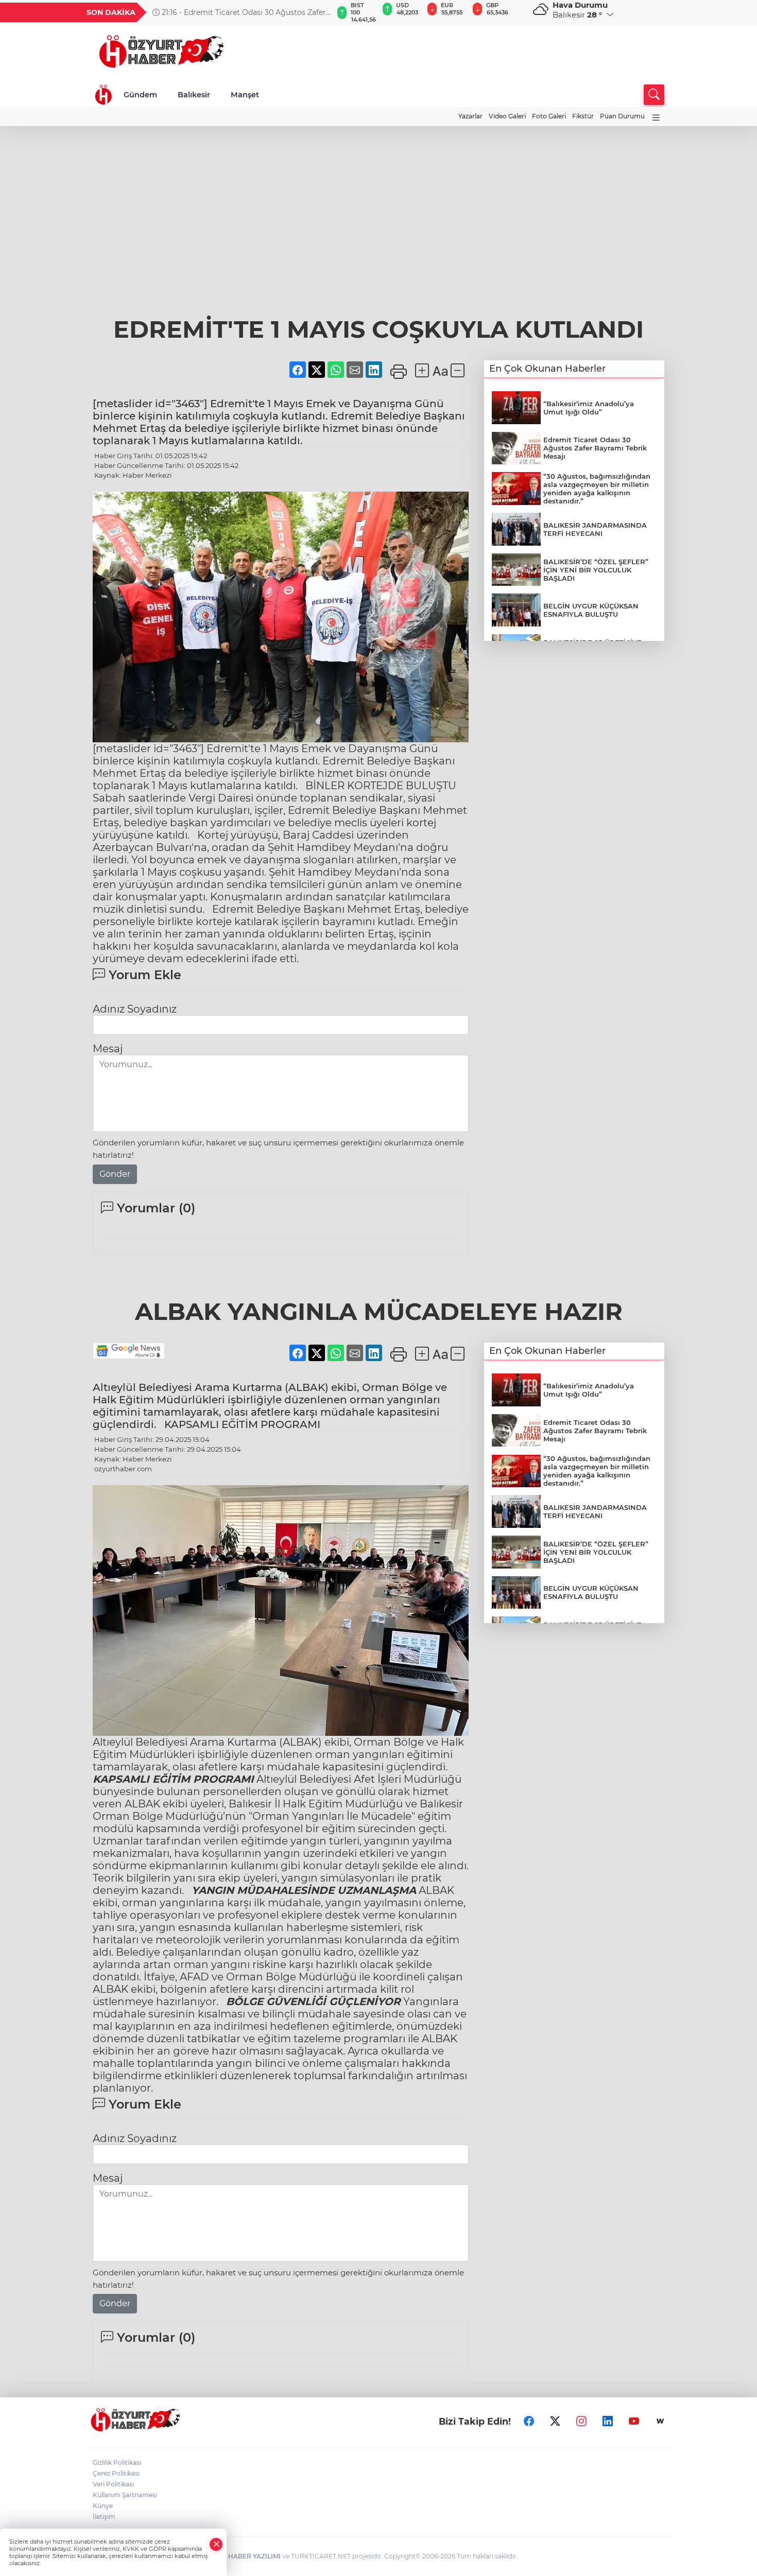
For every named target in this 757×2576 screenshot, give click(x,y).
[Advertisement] (378, 237)
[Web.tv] (660, 2422)
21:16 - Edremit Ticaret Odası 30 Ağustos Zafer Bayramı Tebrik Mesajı (239, 12)
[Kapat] (216, 2544)
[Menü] (656, 118)
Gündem (140, 95)
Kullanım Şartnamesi (125, 2495)
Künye (103, 2506)
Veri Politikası (113, 2484)
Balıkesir (194, 95)
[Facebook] (529, 2422)
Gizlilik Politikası (117, 2462)
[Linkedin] (608, 2422)
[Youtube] (634, 2422)
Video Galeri (507, 116)
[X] (555, 2422)
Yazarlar (470, 116)
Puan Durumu (622, 116)
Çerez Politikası (116, 2473)
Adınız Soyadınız (135, 1009)
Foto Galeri (549, 116)
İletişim (104, 2517)
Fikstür (583, 116)
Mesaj (108, 1049)
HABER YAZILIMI (254, 2556)
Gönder (115, 1174)
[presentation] (320, 12)
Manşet (245, 95)
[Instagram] (581, 2422)
